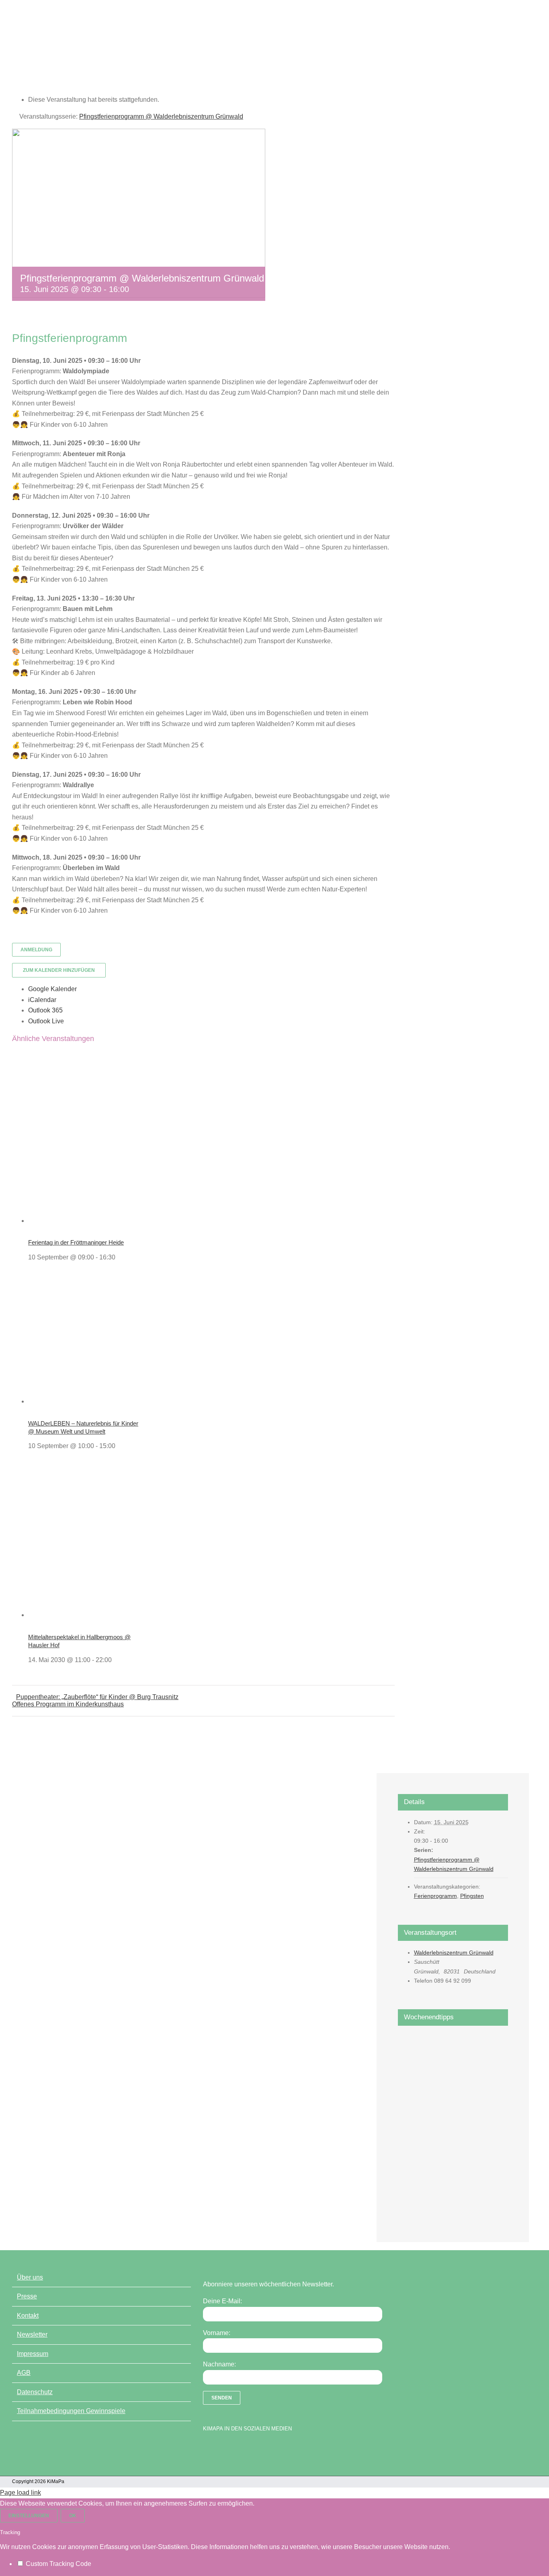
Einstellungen (29, 2516)
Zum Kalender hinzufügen (59, 970)
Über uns (30, 2277)
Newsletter (32, 2334)
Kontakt (28, 2316)
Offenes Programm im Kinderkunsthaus (68, 1704)
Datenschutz (35, 2392)
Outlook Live (46, 1021)
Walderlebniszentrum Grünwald (454, 1953)
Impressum (33, 2354)
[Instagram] (235, 2449)
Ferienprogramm (435, 1896)
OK (73, 2516)
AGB (24, 2373)
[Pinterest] (249, 2449)
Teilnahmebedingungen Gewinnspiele (71, 2411)
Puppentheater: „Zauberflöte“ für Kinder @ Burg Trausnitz (97, 1697)
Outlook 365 (45, 1010)
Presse (27, 2296)
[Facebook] (207, 2449)
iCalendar (42, 1000)
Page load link (20, 2493)
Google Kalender (52, 989)
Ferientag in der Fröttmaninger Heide (76, 1242)
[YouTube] (221, 2449)
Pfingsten (472, 1896)
